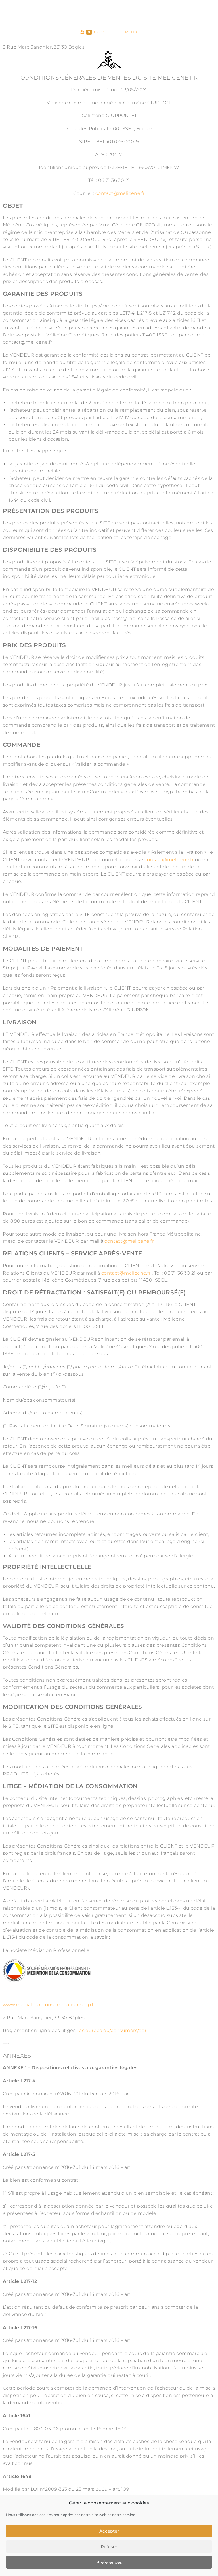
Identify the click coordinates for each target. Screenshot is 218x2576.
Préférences (109, 2562)
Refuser (109, 2547)
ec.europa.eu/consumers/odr (113, 2030)
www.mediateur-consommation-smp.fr (49, 2005)
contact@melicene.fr (120, 193)
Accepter (109, 2531)
